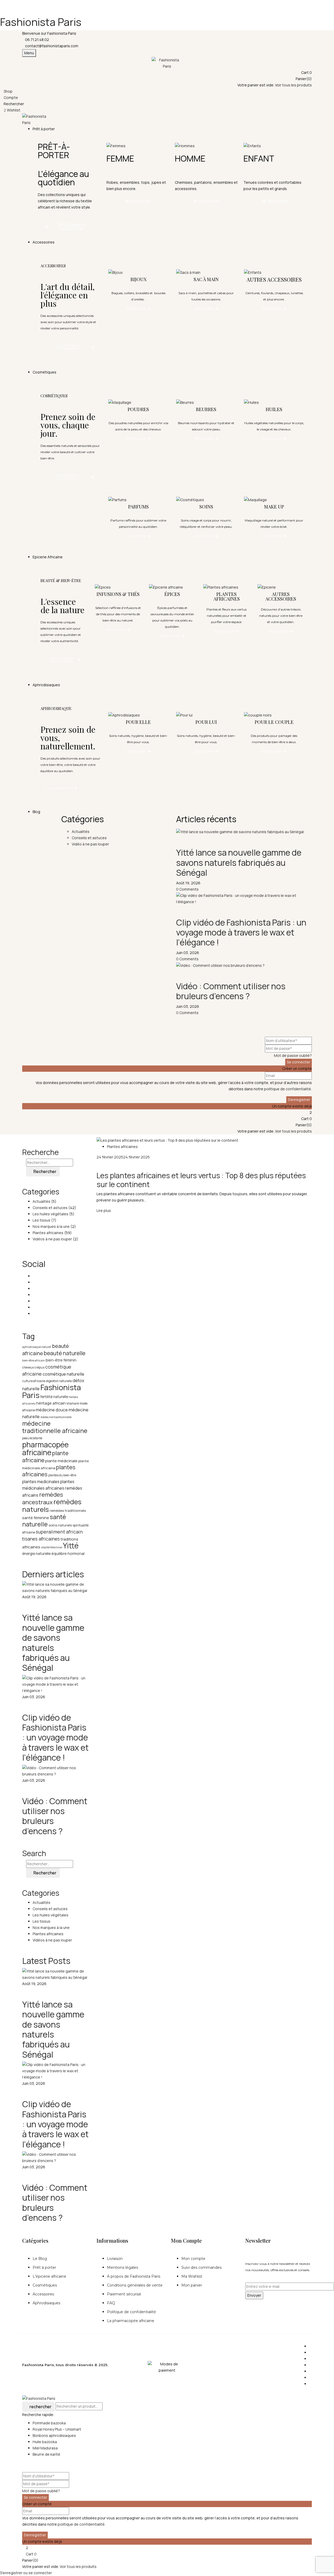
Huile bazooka (45, 2442)
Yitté (71, 1545)
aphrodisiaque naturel (37, 1347)
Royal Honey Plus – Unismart (57, 2429)
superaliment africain (59, 1532)
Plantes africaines (48, 1233)
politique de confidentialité (288, 1089)
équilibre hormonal (68, 1553)
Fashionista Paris (41, 22)
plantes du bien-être (62, 1475)
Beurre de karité (46, 2454)
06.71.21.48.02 (37, 40)
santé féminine (36, 1518)
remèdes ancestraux (43, 1498)
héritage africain (51, 1403)
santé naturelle (44, 1520)
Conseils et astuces (50, 1208)
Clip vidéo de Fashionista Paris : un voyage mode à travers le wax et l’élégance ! (241, 932)
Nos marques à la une (51, 1226)
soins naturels (60, 1525)
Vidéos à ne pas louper (52, 1239)
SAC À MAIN (206, 279)
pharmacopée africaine (45, 1448)
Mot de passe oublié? (293, 1055)
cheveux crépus (33, 1367)
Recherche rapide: (38, 2415)
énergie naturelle (36, 1553)
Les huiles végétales (50, 1214)
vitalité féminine (52, 1547)
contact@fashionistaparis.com (52, 46)
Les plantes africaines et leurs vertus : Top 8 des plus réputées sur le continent (201, 1180)
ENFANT (259, 158)
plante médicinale (61, 1461)
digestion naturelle (59, 1381)
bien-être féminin (61, 1360)
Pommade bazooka (49, 2423)
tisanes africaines (41, 1539)
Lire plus (104, 1210)
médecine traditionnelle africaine (55, 1427)
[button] (167, 73)
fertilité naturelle (54, 1397)
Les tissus (41, 1220)
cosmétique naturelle (63, 1374)
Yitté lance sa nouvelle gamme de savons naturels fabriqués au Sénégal (239, 863)
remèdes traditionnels (68, 1511)
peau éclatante (32, 1438)
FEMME (120, 158)
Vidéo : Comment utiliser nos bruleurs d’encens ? (231, 991)
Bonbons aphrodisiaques (54, 2435)
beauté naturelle (65, 1353)
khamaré (73, 1403)
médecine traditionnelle (56, 1417)
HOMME (190, 158)
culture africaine (34, 1381)
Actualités (41, 1201)
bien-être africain (34, 1360)
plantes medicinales (41, 1482)
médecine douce (52, 1410)
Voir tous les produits (293, 85)
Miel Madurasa (45, 2448)
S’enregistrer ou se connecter (26, 2573)
